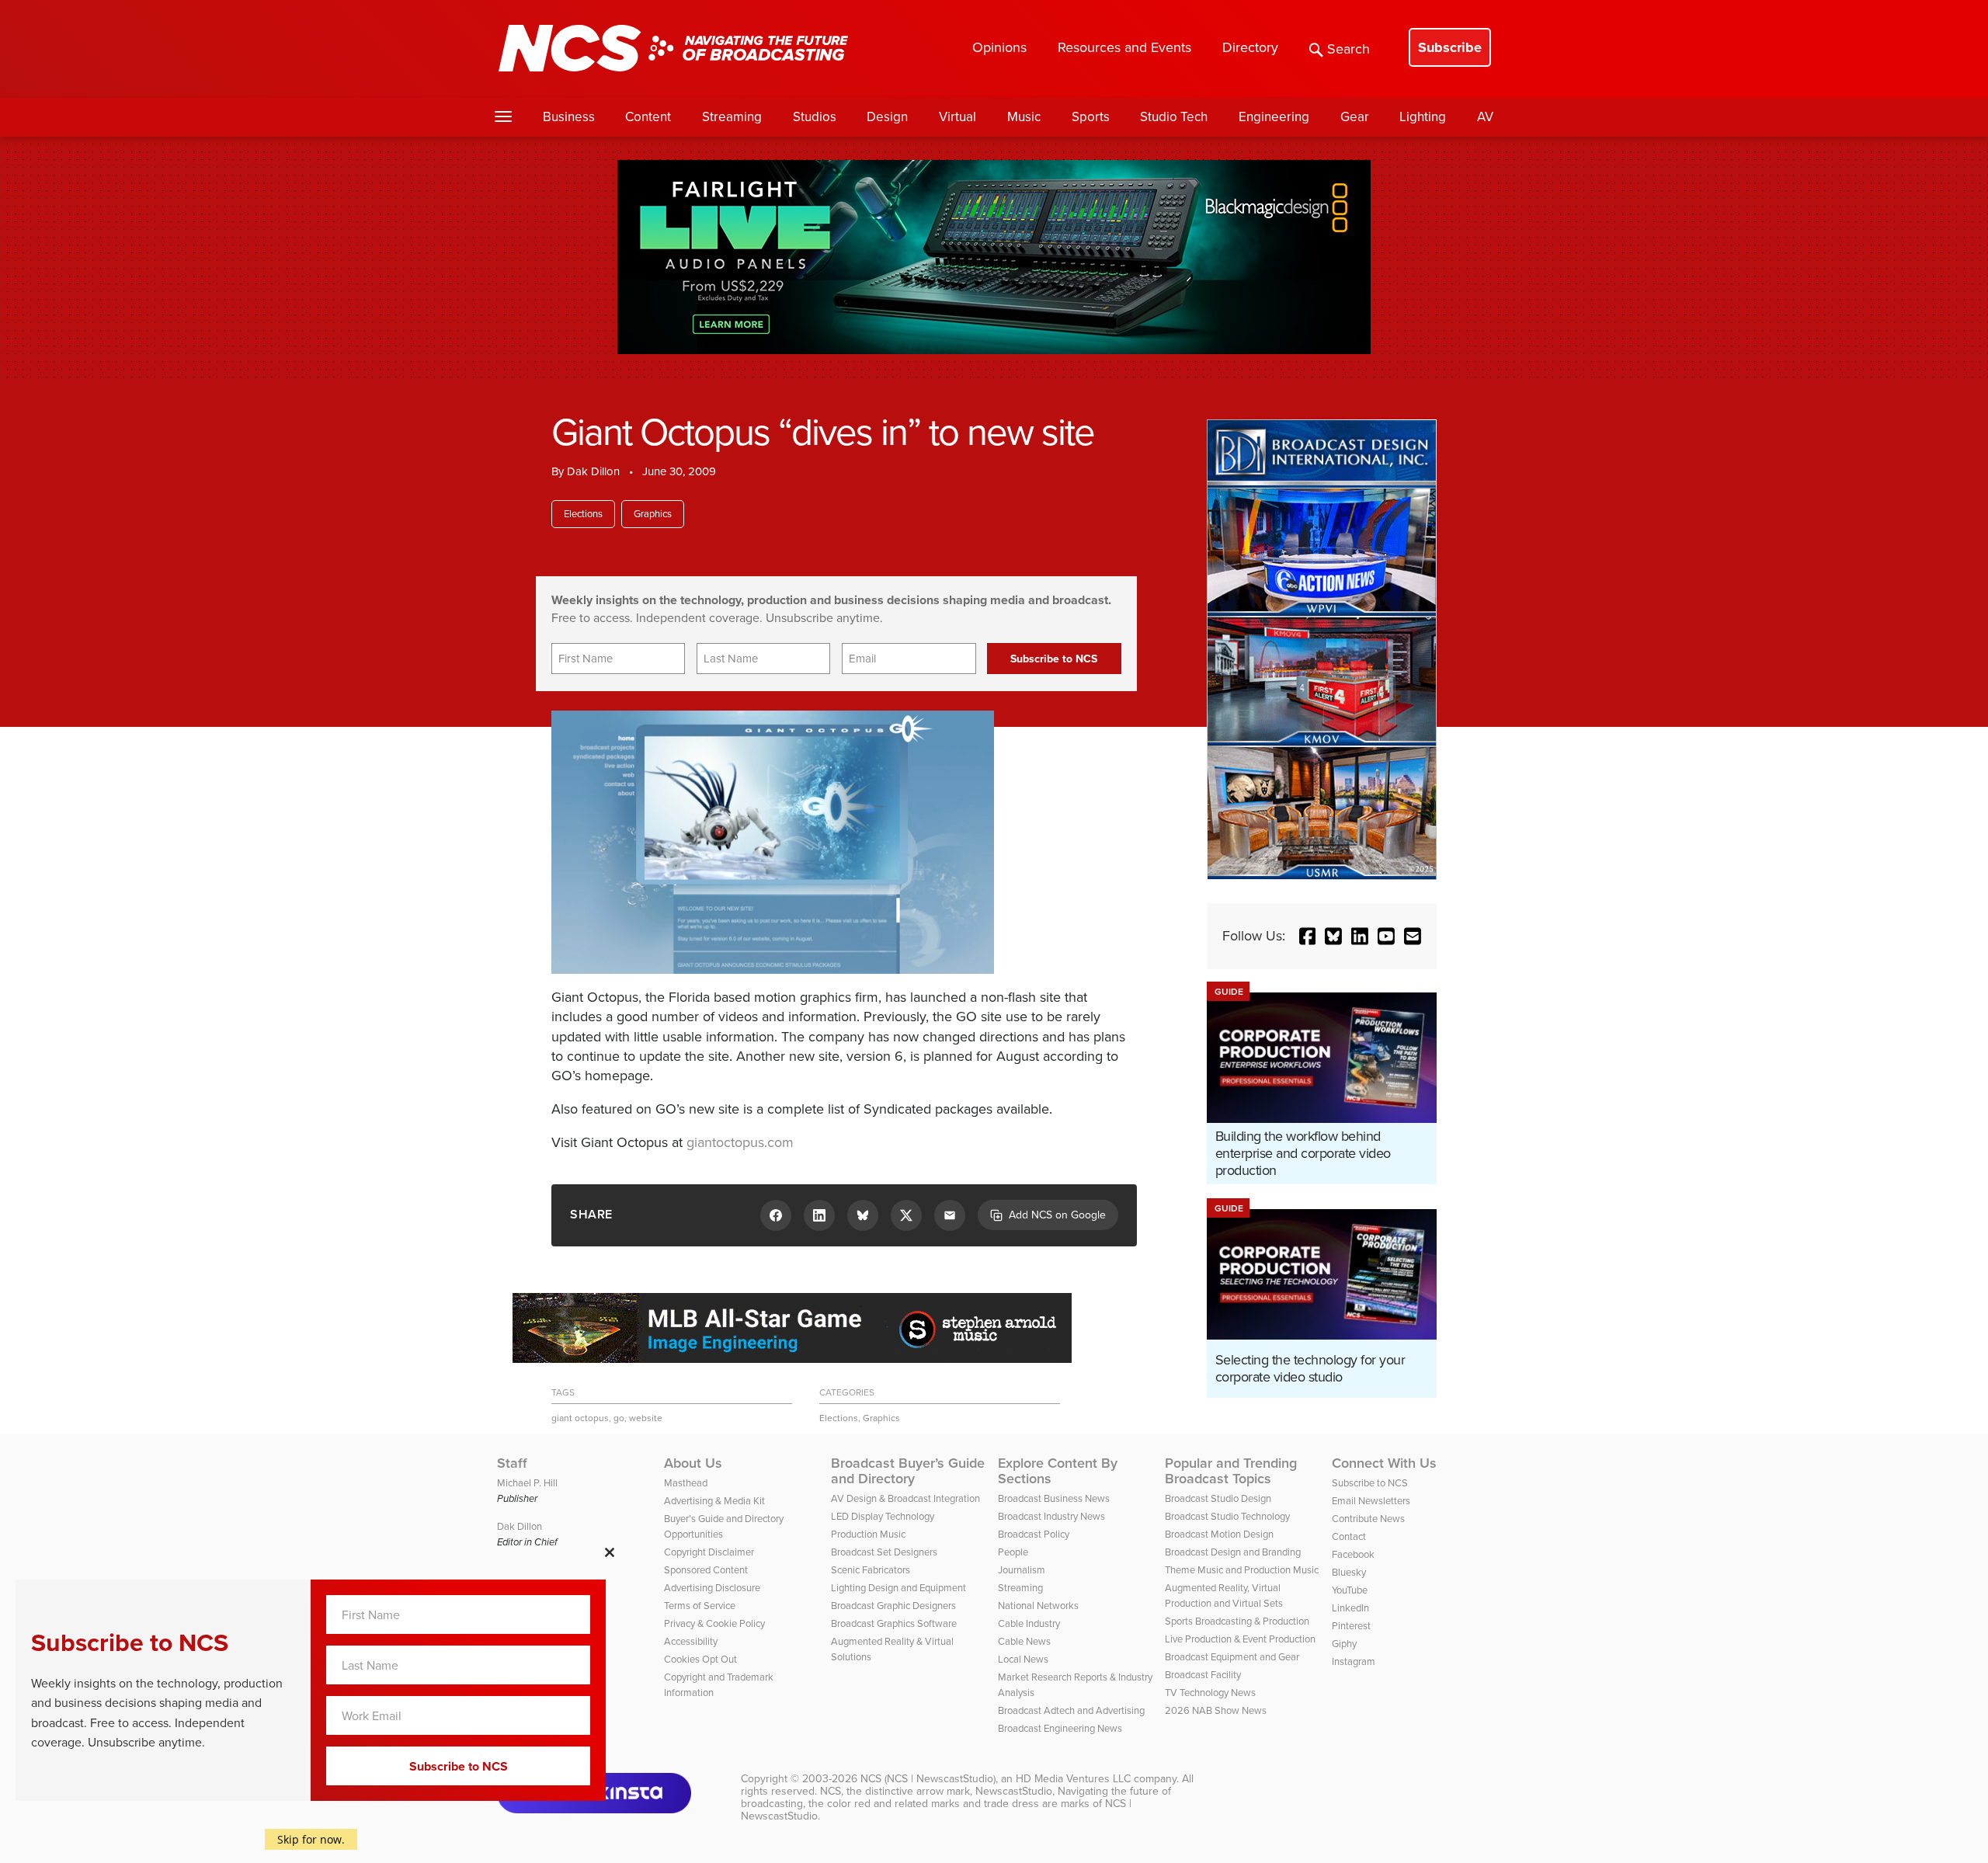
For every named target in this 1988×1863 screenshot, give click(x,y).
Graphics (653, 514)
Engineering (1274, 117)
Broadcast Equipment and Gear (1232, 1657)
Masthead (686, 1483)
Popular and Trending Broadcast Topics (1231, 1471)
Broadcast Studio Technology (1227, 1516)
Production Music (868, 1534)
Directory (1250, 47)
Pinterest (1351, 1626)
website (646, 1418)
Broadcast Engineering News (1060, 1728)
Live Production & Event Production (1240, 1639)
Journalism (1022, 1570)
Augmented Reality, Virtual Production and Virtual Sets (1224, 1595)
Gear (1355, 117)
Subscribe (1450, 47)
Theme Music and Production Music (1242, 1570)
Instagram (1354, 1661)
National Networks (1038, 1606)
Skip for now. (311, 1839)
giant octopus (580, 1418)
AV (1485, 117)
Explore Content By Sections (1058, 1471)
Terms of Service (700, 1606)
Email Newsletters (1371, 1501)
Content (648, 117)
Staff (512, 1463)
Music (1024, 117)
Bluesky (1349, 1572)
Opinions (999, 47)
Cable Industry (1029, 1623)
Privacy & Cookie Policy (714, 1623)
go (619, 1418)
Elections (583, 514)
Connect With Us (1384, 1463)
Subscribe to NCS (1370, 1483)
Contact (1349, 1536)
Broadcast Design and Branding (1233, 1552)
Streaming (732, 117)
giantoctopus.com (740, 1142)
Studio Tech (1174, 117)
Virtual (958, 117)
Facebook (1353, 1554)
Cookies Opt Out (700, 1659)
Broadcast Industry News (1051, 1516)
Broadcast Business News (1054, 1498)
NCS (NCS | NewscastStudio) (928, 1779)
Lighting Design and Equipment (898, 1588)
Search (1349, 49)
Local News (1023, 1659)
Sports (1091, 117)
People (1013, 1552)
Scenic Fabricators (871, 1570)
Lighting (1423, 117)
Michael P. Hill (527, 1483)
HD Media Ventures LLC (1073, 1779)
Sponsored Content (706, 1570)
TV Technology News (1210, 1693)
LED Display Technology (883, 1516)
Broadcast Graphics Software (894, 1623)
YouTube (1350, 1590)
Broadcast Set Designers (884, 1552)
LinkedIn (1350, 1608)
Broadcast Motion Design (1219, 1534)
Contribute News (1368, 1519)
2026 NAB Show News (1216, 1710)
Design (887, 117)
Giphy (1344, 1644)
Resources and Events (1124, 47)
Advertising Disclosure (712, 1588)
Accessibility (691, 1641)
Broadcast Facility (1203, 1675)
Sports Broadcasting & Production (1237, 1621)
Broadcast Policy (1034, 1534)
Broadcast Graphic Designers (893, 1606)
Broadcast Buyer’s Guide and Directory (908, 1471)
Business (569, 117)
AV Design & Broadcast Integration (905, 1498)
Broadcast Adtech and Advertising (1071, 1710)
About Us (693, 1463)
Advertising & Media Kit (714, 1501)
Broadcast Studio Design (1218, 1498)
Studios (815, 117)
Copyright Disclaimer (709, 1552)
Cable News (1024, 1641)
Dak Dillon (593, 471)
